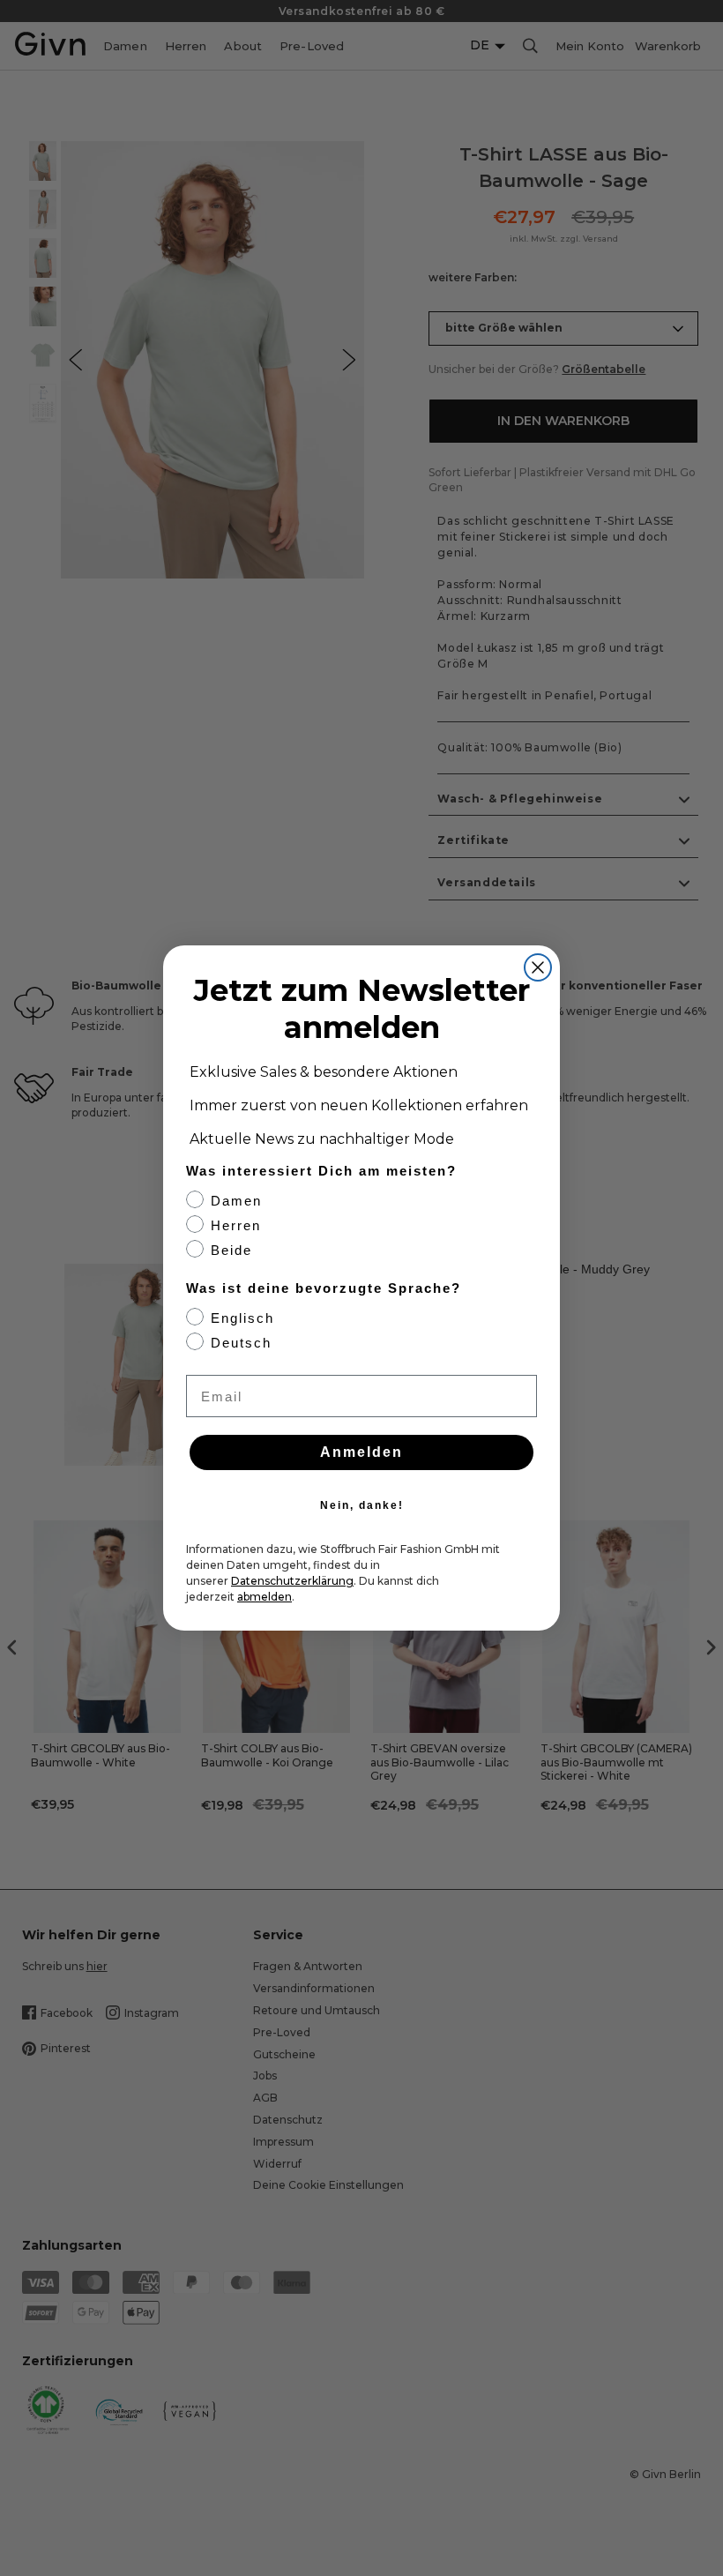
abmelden (265, 1597)
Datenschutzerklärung (292, 1581)
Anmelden (361, 1452)
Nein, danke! (362, 1505)
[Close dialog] (538, 967)
